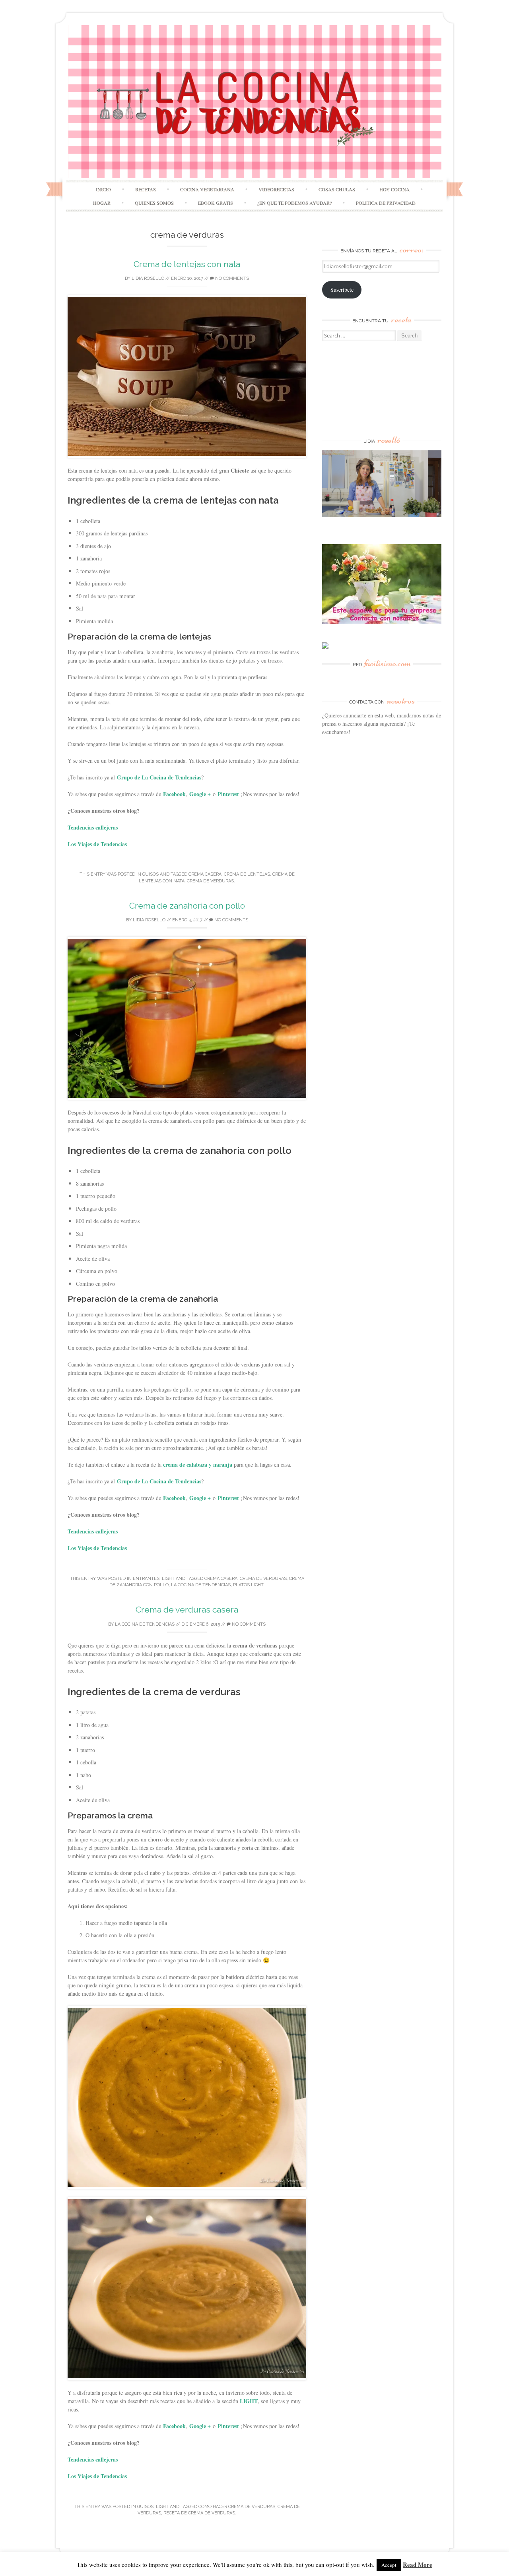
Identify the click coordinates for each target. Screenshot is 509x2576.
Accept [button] (389, 2565)
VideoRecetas (276, 189)
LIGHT (249, 2401)
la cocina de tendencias (201, 1585)
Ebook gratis (216, 203)
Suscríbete (342, 290)
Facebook (174, 794)
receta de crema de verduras (199, 2513)
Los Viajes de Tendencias (97, 844)
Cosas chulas (337, 189)
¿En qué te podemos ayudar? (294, 203)
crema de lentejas (247, 874)
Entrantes (146, 1579)
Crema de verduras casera (187, 1610)
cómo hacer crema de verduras (237, 2507)
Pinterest (228, 794)
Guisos (151, 874)
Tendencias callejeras (93, 827)
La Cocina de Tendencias (145, 1624)
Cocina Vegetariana (207, 189)
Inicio (103, 189)
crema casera (205, 874)
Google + (200, 794)
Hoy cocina (394, 189)
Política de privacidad (386, 203)
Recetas (146, 189)
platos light (248, 1585)
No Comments (231, 278)
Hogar (102, 203)
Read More (418, 2564)
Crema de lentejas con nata (187, 264)
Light (168, 1579)
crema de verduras (210, 881)
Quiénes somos (154, 203)
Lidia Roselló (148, 278)
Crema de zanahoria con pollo (187, 906)
